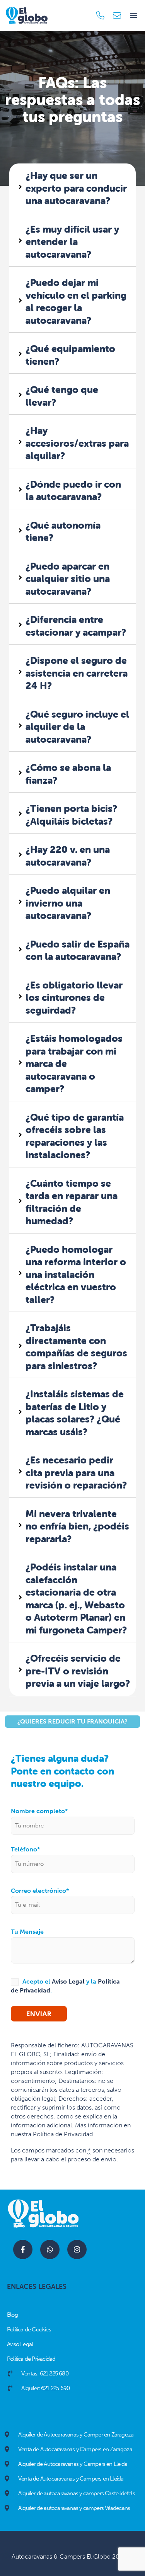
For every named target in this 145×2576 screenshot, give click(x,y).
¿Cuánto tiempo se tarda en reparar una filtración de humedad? (72, 1202)
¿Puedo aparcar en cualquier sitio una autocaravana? (68, 579)
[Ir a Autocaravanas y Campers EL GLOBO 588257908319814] (23, 2249)
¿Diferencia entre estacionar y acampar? (76, 626)
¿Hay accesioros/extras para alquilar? (77, 443)
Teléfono (25, 1849)
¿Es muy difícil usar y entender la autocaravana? (72, 242)
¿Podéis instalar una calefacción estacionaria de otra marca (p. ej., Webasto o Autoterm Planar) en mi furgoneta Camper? (76, 1599)
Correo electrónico (40, 1891)
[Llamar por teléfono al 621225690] (101, 16)
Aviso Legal (68, 1981)
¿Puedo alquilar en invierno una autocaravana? (68, 903)
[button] (133, 15)
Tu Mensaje (27, 1932)
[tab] (72, 188)
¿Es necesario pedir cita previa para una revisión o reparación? (76, 1473)
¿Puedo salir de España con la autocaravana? (78, 950)
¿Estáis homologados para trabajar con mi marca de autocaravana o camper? (74, 1063)
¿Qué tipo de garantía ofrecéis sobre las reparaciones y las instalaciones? (75, 1136)
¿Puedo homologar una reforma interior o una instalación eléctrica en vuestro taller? (76, 1274)
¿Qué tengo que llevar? (62, 396)
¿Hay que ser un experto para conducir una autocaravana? (76, 188)
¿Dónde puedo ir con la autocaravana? (73, 491)
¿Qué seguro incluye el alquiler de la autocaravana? (77, 727)
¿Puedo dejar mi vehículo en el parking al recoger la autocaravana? (76, 301)
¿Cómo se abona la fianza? (68, 774)
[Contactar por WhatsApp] (50, 2249)
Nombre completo (39, 1811)
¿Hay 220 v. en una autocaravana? (68, 856)
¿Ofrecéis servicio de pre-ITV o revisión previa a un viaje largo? (78, 1671)
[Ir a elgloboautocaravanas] (77, 2249)
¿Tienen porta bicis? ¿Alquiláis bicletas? (71, 815)
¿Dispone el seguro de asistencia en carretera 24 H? (77, 673)
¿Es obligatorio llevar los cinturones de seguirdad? (74, 998)
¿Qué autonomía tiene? (63, 532)
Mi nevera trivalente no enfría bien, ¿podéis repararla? (77, 1526)
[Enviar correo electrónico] (118, 16)
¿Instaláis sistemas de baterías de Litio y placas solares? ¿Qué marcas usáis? (75, 1413)
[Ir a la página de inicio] (27, 15)
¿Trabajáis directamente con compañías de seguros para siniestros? (76, 1347)
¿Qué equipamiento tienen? (70, 355)
